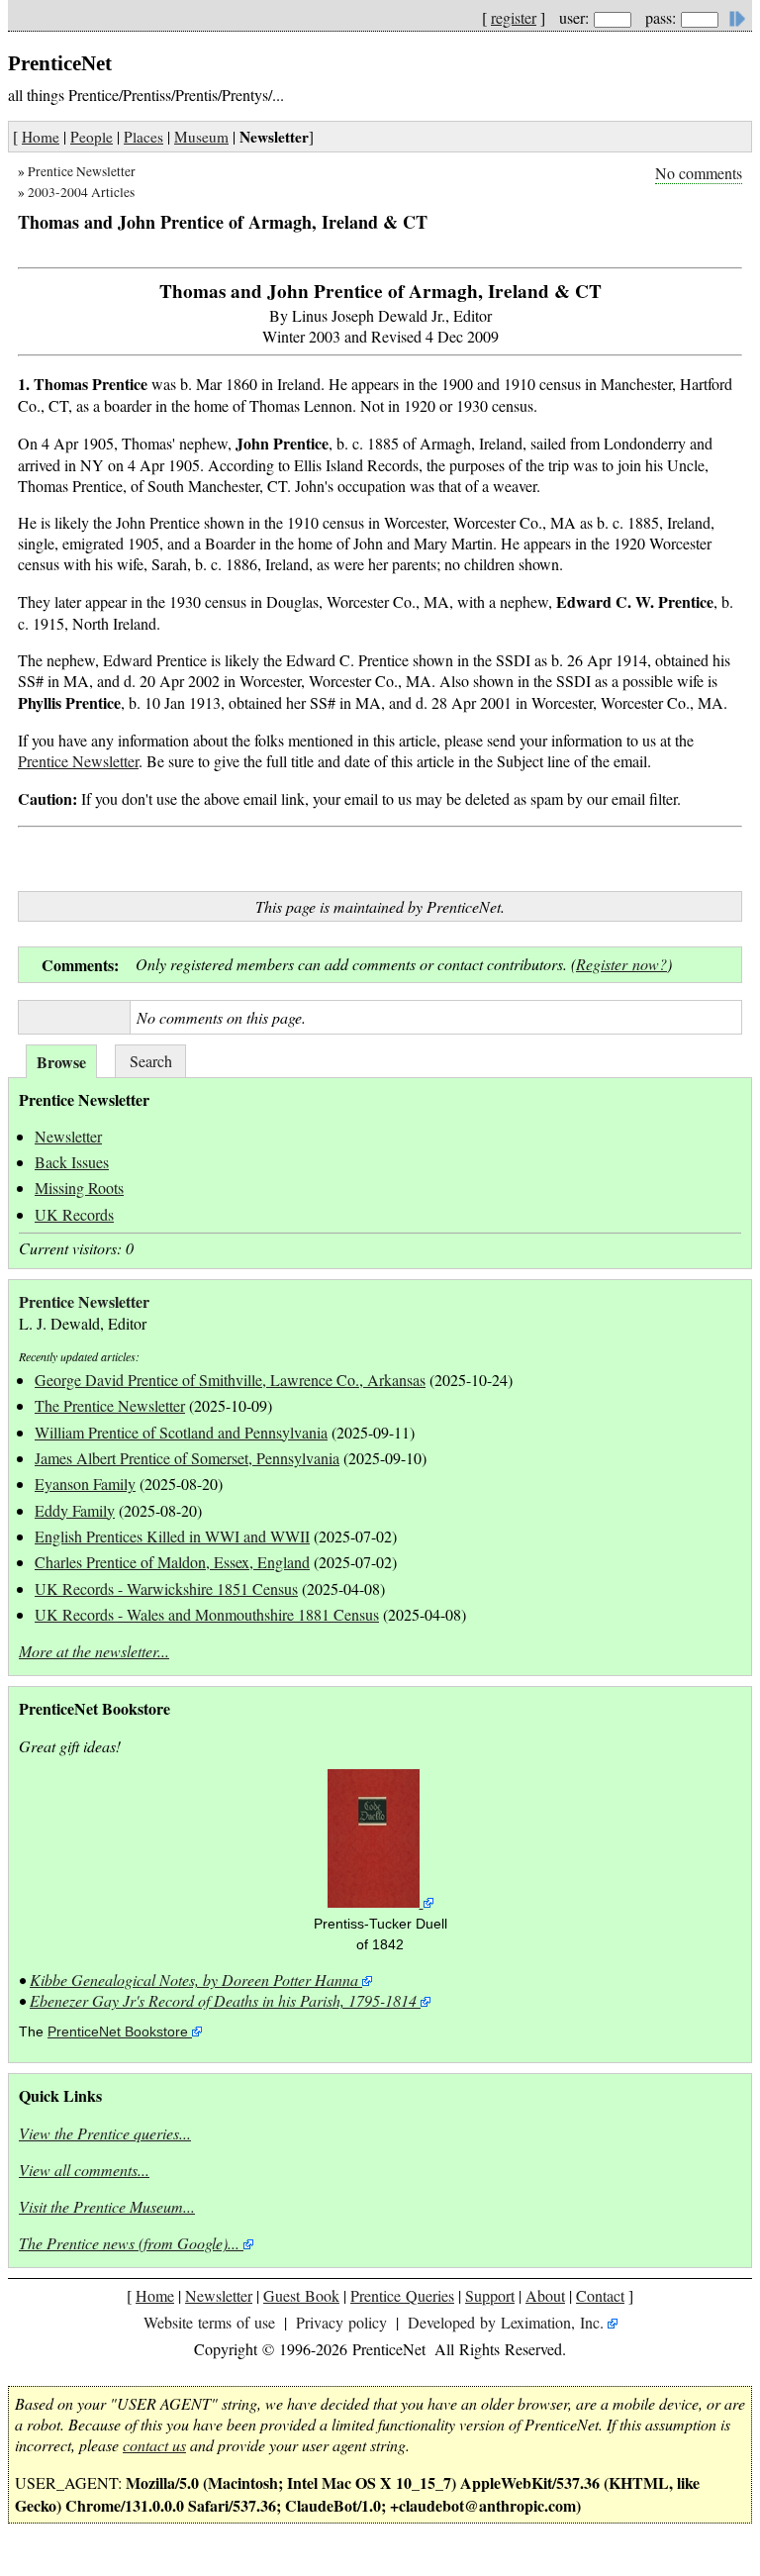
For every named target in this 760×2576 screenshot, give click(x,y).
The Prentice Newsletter (110, 1405)
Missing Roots (79, 1188)
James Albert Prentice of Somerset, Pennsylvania (187, 1458)
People (92, 137)
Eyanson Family (85, 1484)
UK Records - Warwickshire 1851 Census (166, 1588)
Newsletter (68, 1136)
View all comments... (84, 2170)
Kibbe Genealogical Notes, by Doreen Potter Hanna (194, 1980)
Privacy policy (341, 2322)
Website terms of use (209, 2322)
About (545, 2295)
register (514, 17)
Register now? (621, 964)
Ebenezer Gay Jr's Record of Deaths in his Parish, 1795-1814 (223, 2000)
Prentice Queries (402, 2295)
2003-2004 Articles (81, 192)
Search (151, 1061)
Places (143, 137)
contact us (154, 2445)
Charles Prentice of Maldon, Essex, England (172, 1562)
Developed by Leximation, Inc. (506, 2322)
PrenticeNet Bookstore (118, 2032)
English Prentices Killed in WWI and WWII (172, 1536)
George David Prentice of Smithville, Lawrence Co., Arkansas (230, 1380)
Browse (61, 1062)
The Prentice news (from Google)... (129, 2243)
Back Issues (72, 1162)
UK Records (74, 1214)
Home (41, 137)
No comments (699, 173)
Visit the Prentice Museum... (107, 2206)
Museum (201, 137)
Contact (600, 2295)
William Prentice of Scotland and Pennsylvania (181, 1432)
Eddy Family (75, 1510)
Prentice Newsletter (82, 171)
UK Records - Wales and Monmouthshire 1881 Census (207, 1614)
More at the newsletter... (94, 1651)
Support (490, 2295)
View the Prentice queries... (105, 2133)
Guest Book (301, 2295)
